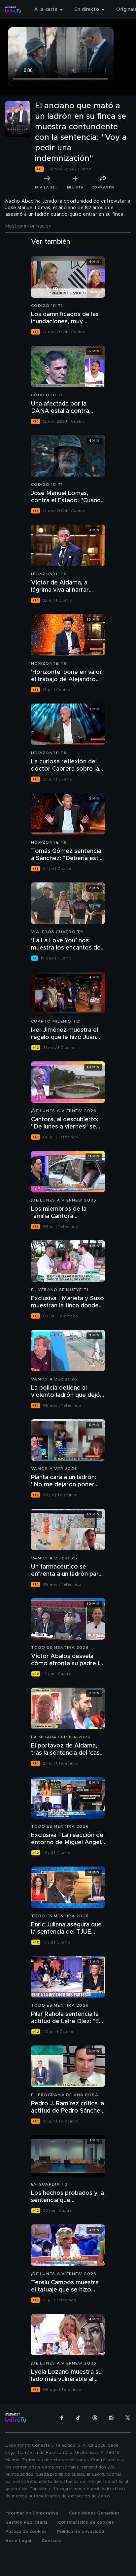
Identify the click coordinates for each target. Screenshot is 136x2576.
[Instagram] (111, 2418)
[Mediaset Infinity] (13, 10)
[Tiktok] (78, 2418)
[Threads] (95, 2418)
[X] (128, 2418)
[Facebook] (62, 2418)
